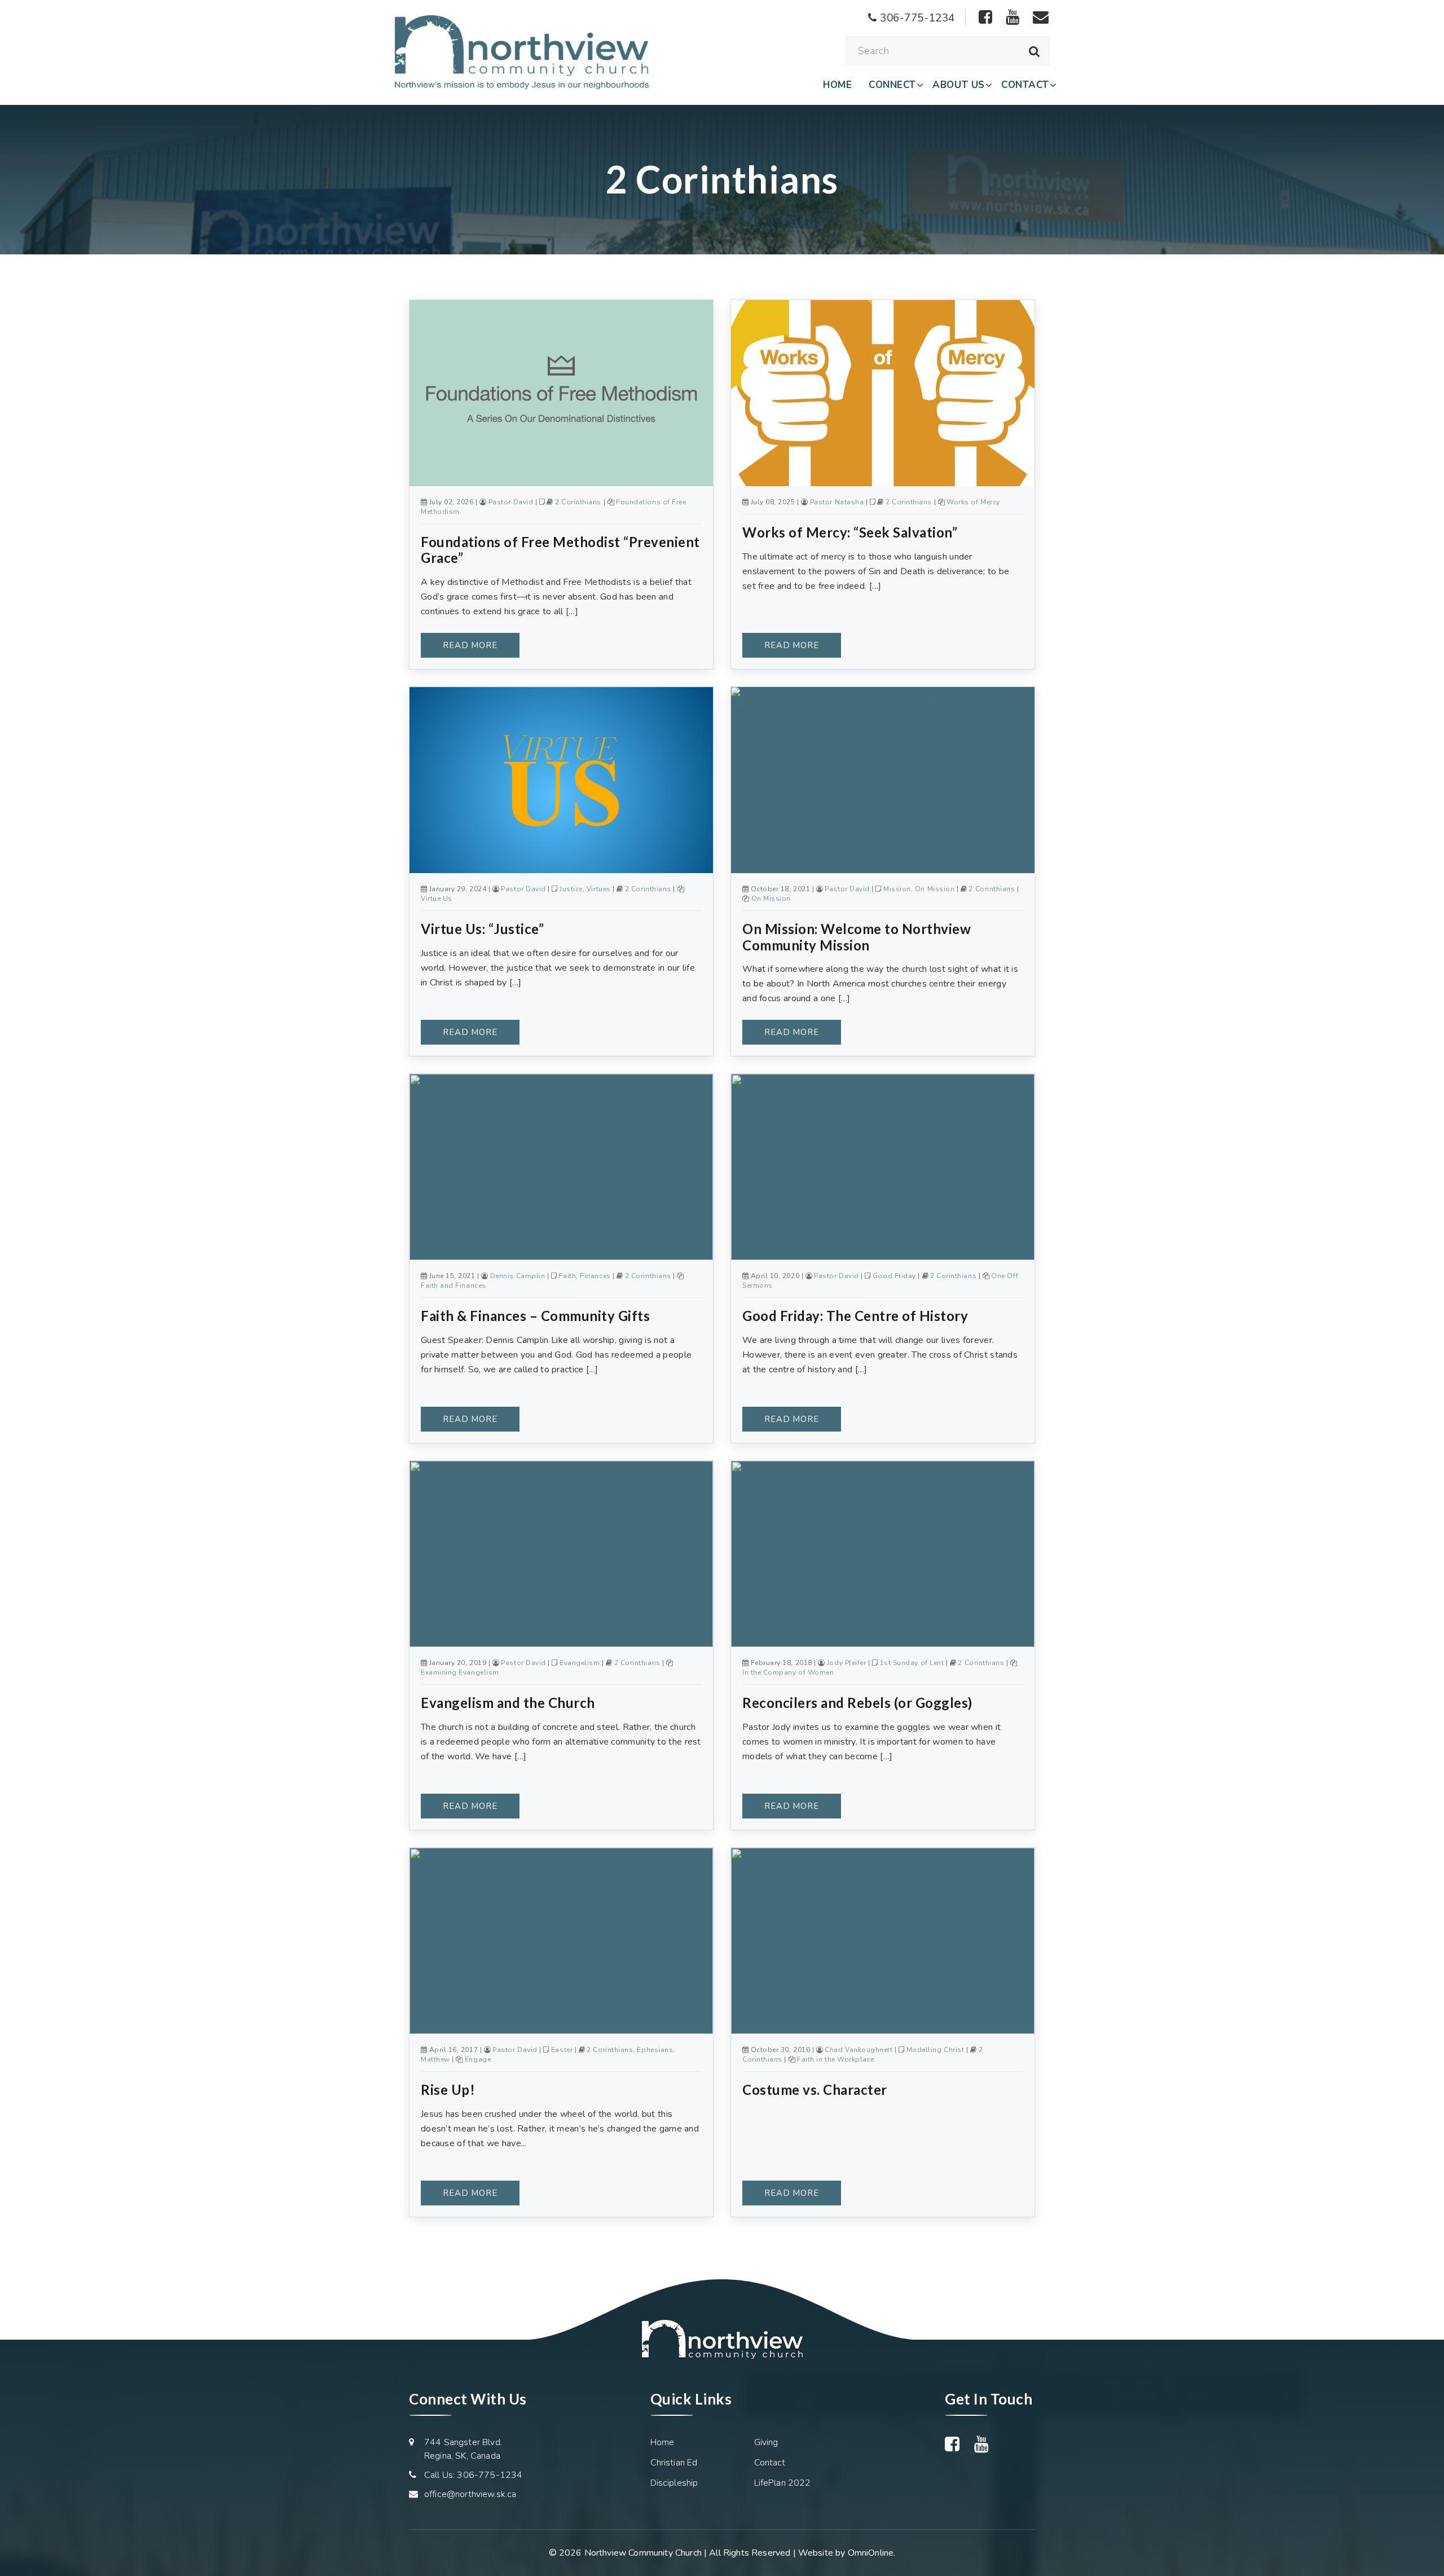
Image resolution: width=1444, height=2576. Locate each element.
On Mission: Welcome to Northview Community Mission (857, 937)
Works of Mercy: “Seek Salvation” (850, 532)
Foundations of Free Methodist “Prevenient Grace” (560, 550)
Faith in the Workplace (836, 2059)
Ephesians (655, 2050)
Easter (562, 2050)
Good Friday (894, 1276)
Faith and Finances (454, 1285)
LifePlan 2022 (783, 2483)
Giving (766, 2442)
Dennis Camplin (518, 1276)
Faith (567, 1276)
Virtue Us (437, 899)
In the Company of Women (788, 1672)
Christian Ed (674, 2463)
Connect (892, 85)
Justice (571, 889)
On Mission (935, 889)
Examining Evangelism (460, 1672)
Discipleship (674, 2483)
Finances (595, 1276)
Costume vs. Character (815, 2090)
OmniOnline (871, 2553)
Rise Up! (448, 2090)
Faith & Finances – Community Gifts (535, 1316)
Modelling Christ (935, 2050)
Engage (478, 2059)
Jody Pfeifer (846, 1663)
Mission (897, 889)
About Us (958, 85)
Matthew (435, 2059)
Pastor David (511, 502)
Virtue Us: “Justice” (482, 929)
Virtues (599, 889)
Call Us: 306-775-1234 (473, 2475)
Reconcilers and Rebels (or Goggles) (857, 1703)
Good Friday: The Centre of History (855, 1316)
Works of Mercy (973, 502)
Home (837, 85)
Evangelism (580, 1663)
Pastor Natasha (837, 502)
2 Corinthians (578, 502)
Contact (1025, 85)
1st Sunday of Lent (912, 1663)
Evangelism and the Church (508, 1703)
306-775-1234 (916, 18)
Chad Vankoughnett (859, 2050)
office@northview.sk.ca (470, 2494)
